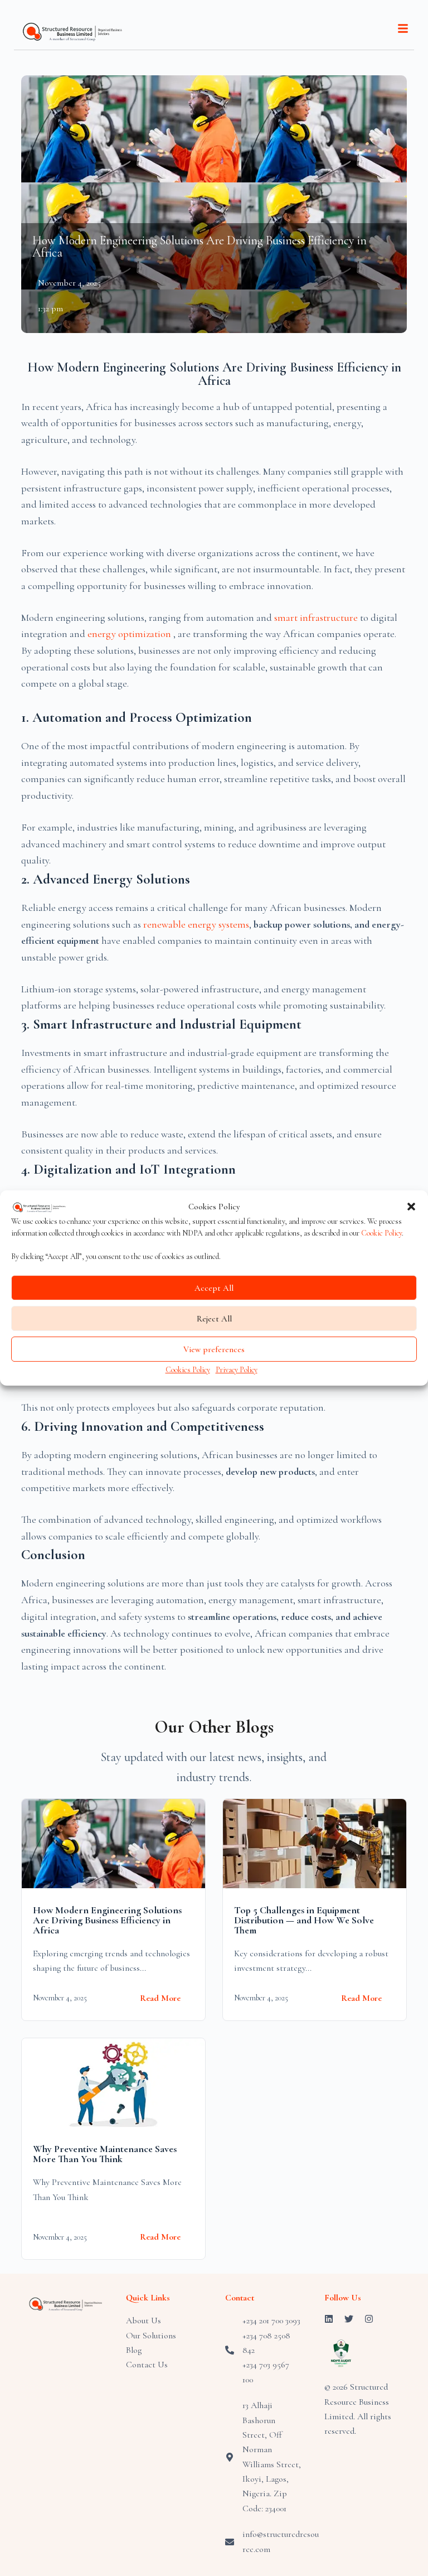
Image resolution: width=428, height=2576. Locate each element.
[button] (411, 1207)
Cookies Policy (188, 1370)
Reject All (214, 1319)
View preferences (214, 1349)
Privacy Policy (237, 1370)
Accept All (214, 1288)
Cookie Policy (381, 1234)
